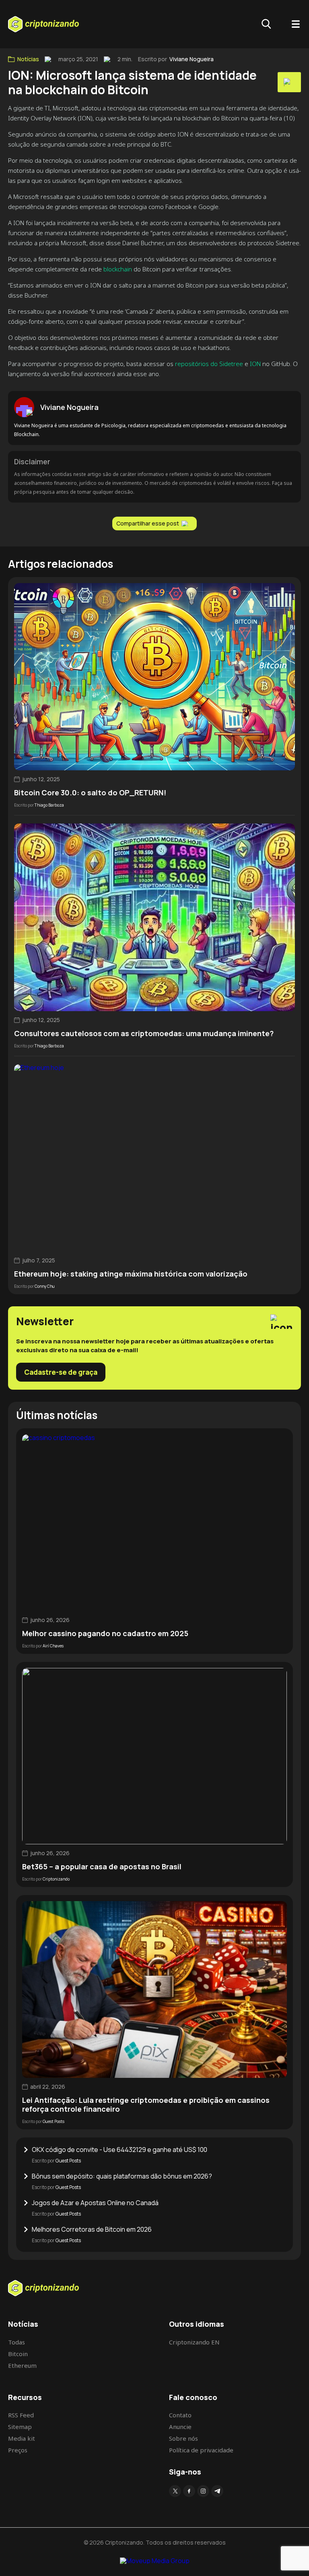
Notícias (28, 59)
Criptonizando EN (194, 2342)
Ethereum (22, 2365)
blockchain (118, 269)
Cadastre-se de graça (61, 1372)
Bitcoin (18, 2354)
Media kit (22, 2438)
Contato (180, 2415)
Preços (18, 2450)
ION (255, 364)
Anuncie (180, 2427)
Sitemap (20, 2427)
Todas (16, 2342)
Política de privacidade (201, 2450)
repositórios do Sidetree (209, 364)
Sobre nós (183, 2438)
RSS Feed (21, 2415)
